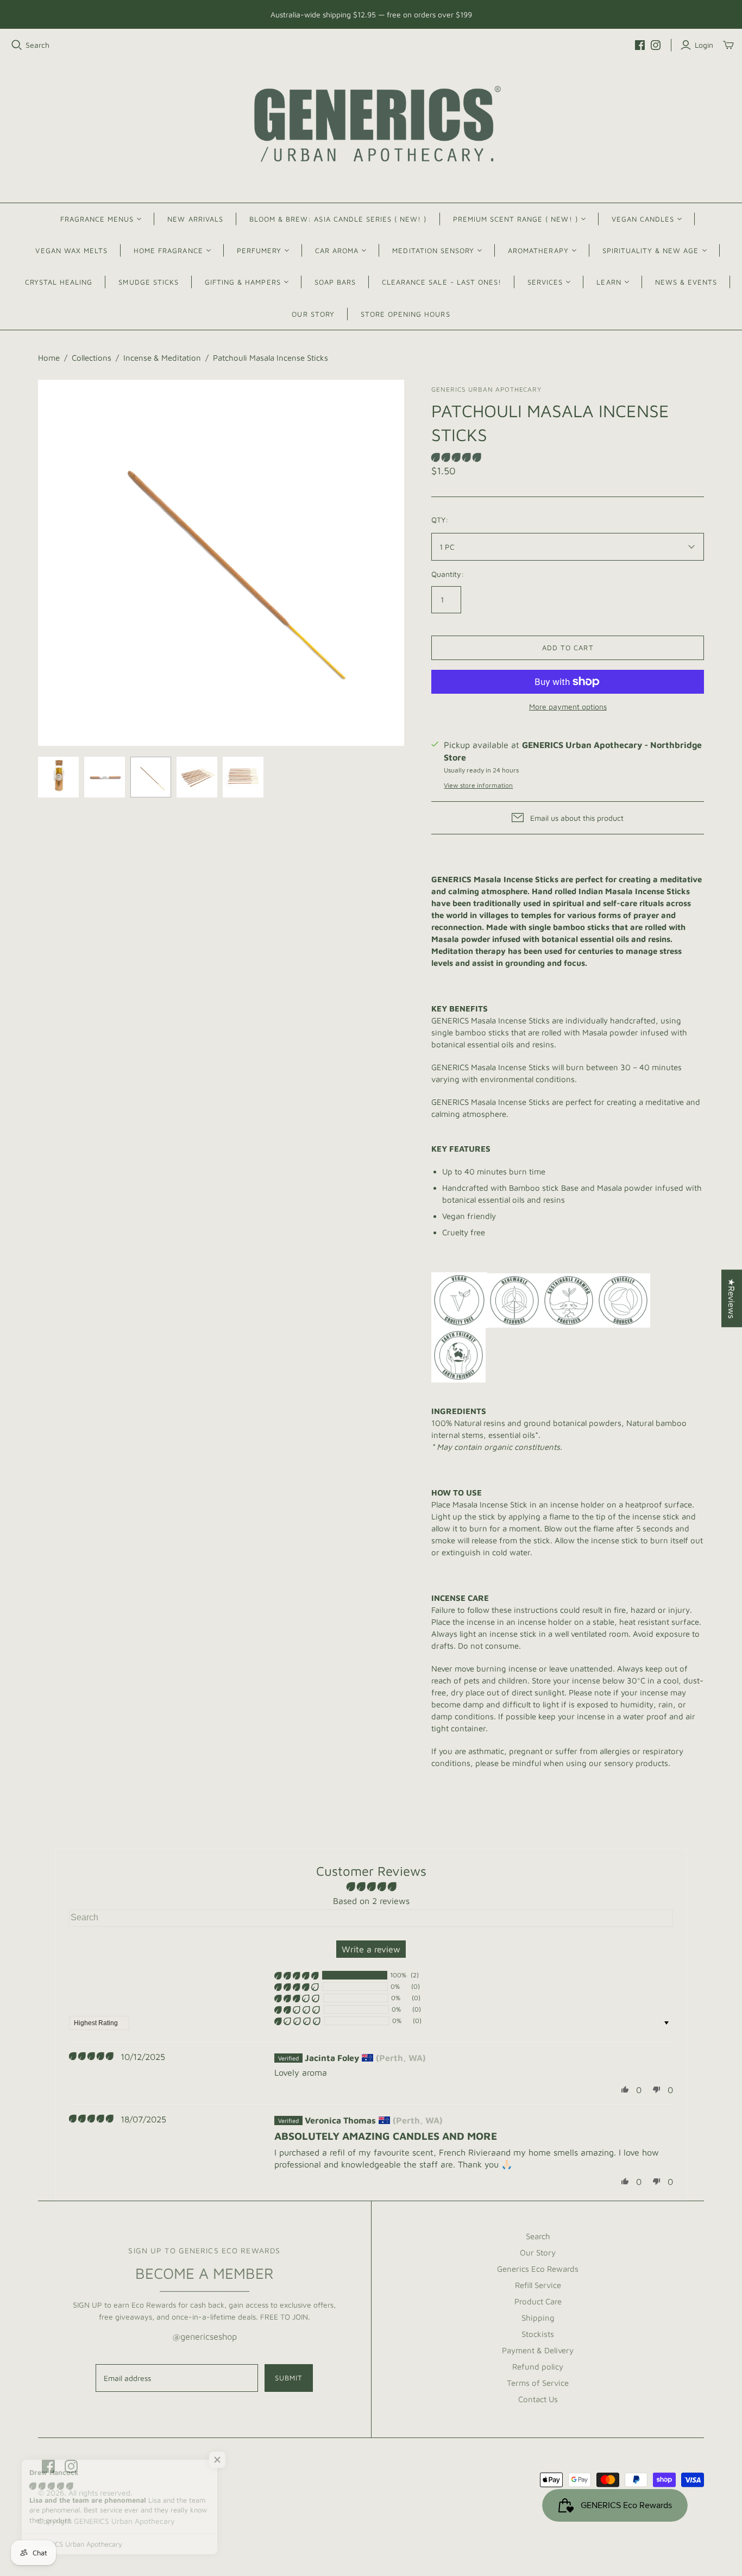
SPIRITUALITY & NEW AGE (651, 250)
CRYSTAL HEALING (59, 282)
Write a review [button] (371, 1949)
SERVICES (545, 282)
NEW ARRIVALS (195, 219)
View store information (478, 785)
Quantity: (448, 574)
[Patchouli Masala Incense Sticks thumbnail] (58, 777)
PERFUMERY (259, 250)
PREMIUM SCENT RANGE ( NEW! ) (515, 219)
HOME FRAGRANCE (168, 250)
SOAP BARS (335, 282)
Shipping (538, 2318)
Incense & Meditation (162, 358)
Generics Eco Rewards (538, 2269)
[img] (91, 2056)
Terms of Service (538, 2383)
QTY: (440, 520)
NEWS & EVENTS (686, 282)
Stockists (538, 2334)
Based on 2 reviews (371, 1901)
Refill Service (538, 2285)
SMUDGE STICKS (149, 282)
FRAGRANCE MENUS (97, 219)
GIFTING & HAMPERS (243, 282)
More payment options (568, 706)
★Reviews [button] (732, 1298)
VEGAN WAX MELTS (71, 250)
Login (704, 45)
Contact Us (538, 2399)
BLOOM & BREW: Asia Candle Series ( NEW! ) (338, 219)
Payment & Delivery (538, 2350)
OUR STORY (313, 314)
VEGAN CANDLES (643, 219)
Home (49, 358)
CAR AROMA (337, 250)
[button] (456, 457)
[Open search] (17, 45)
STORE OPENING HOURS (405, 314)
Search (37, 45)
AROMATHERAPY (538, 250)
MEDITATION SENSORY (433, 250)
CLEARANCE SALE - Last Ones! (442, 282)
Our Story (538, 2253)
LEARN (609, 282)
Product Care (538, 2301)
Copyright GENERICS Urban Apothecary (106, 2521)
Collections (92, 358)
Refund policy (538, 2367)
